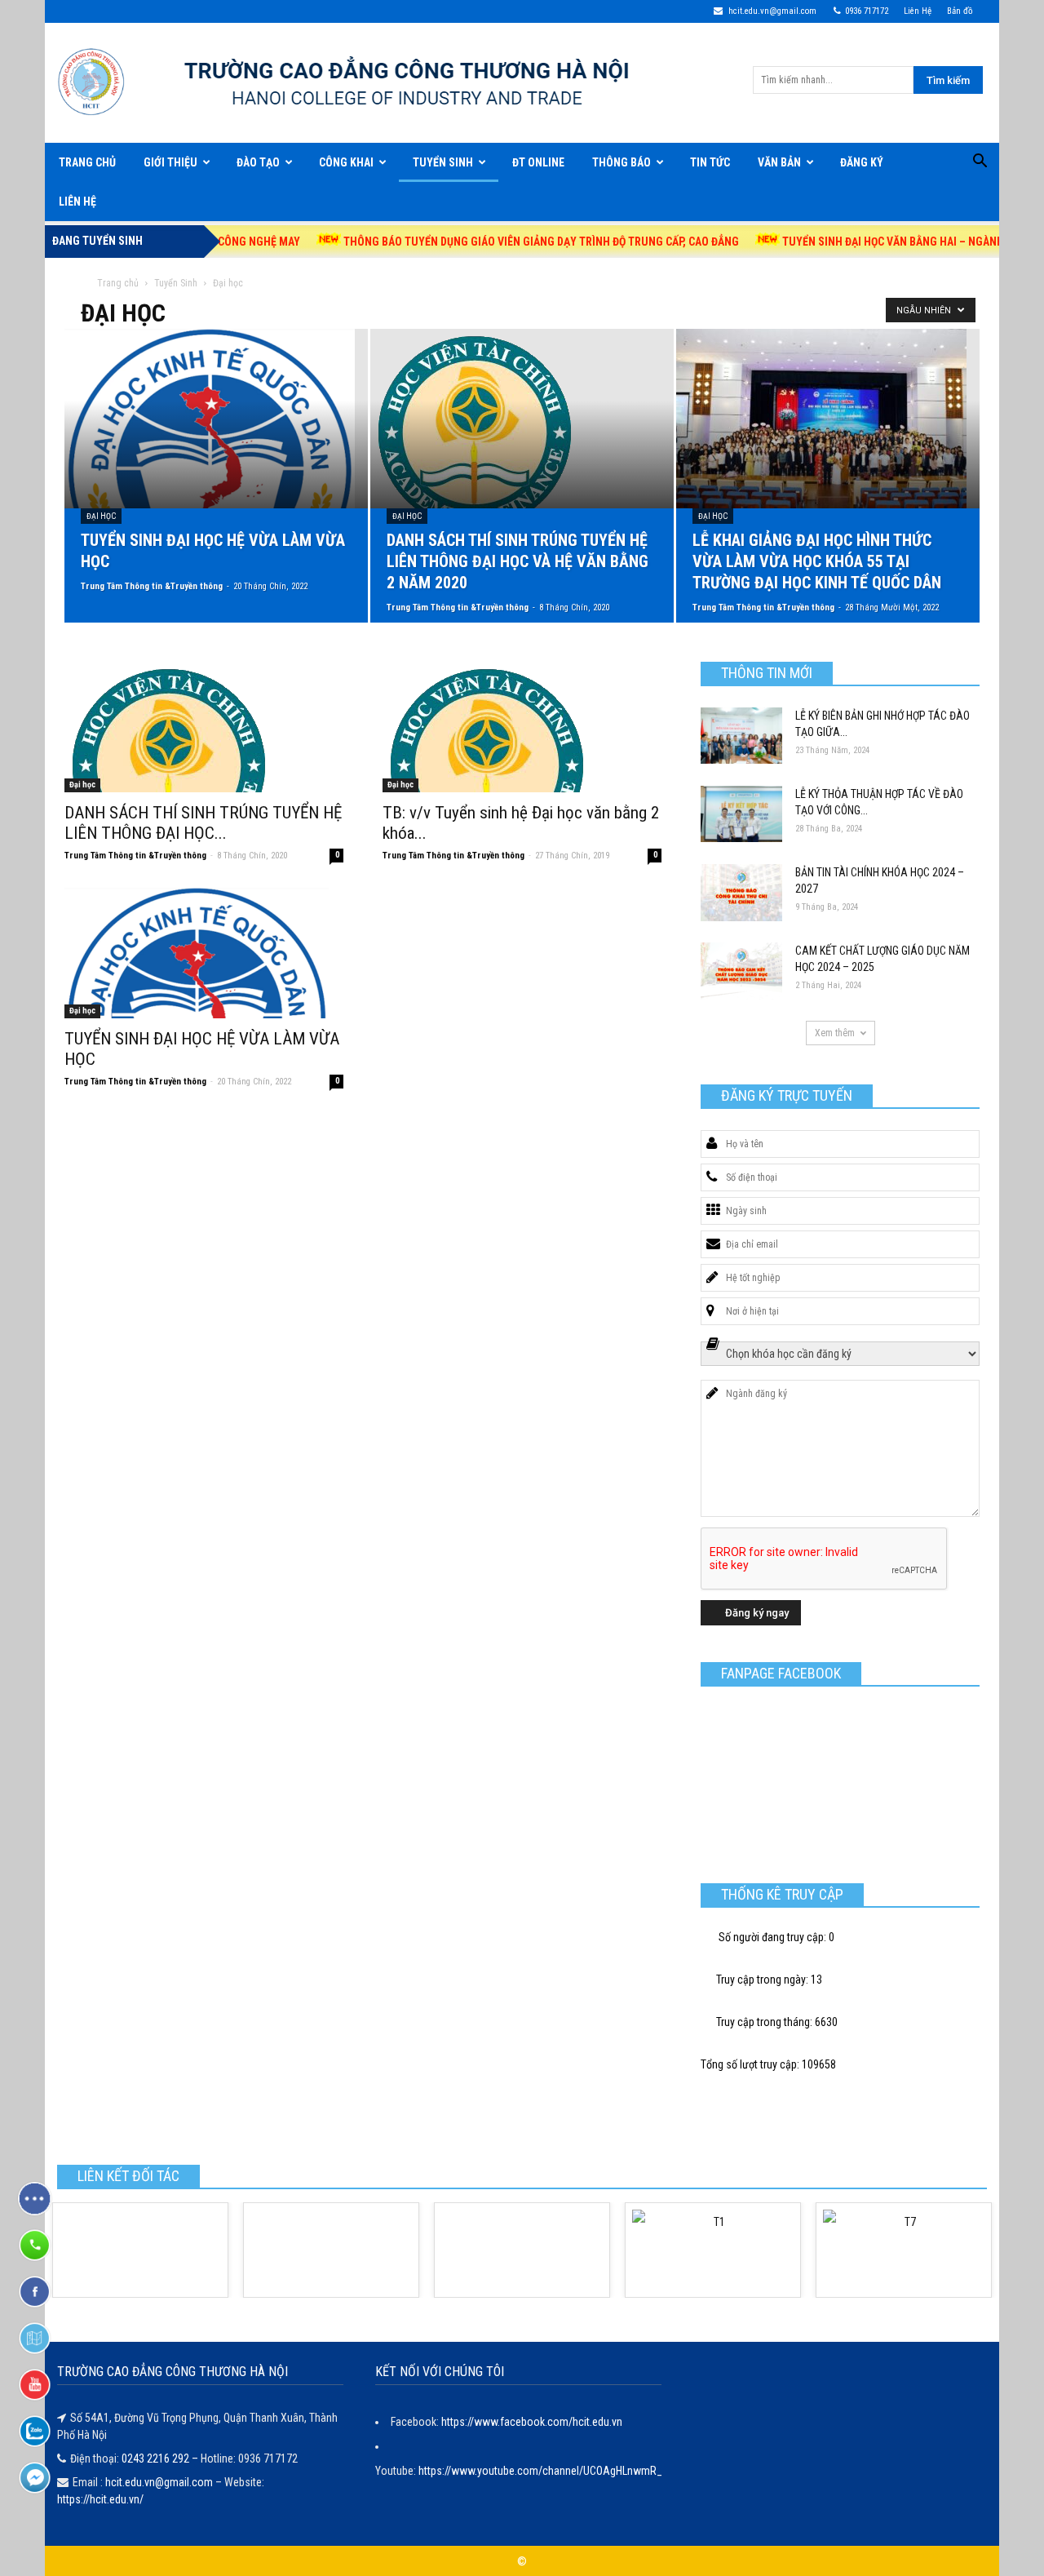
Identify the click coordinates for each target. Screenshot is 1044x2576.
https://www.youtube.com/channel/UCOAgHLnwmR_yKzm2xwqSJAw (579, 2471)
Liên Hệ (918, 11)
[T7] (904, 2250)
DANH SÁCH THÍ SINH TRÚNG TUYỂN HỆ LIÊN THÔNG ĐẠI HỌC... (203, 823)
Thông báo (622, 162)
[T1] (713, 2250)
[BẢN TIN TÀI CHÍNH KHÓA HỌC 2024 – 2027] (741, 893)
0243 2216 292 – (161, 2459)
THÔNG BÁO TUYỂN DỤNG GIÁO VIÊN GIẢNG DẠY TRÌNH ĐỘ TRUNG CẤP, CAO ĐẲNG (480, 242)
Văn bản (779, 162)
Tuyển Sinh (443, 162)
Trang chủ (118, 283)
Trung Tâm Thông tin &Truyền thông (152, 586)
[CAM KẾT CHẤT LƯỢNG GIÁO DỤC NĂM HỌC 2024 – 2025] (741, 971)
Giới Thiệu (170, 162)
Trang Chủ (87, 162)
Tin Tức (710, 162)
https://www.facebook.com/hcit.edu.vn (532, 2422)
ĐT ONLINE (538, 162)
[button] (980, 163)
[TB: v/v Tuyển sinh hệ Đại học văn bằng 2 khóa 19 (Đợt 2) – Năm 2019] (522, 727)
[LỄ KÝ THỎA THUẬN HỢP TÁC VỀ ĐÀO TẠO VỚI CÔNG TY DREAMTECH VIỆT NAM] (741, 814)
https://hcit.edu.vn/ (100, 2499)
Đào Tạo (258, 162)
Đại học (101, 516)
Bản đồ (960, 11)
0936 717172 (867, 11)
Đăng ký (862, 162)
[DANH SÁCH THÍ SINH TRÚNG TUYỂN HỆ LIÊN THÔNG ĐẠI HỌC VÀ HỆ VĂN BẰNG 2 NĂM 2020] (522, 419)
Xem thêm (835, 1033)
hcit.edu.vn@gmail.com (771, 11)
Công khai (346, 162)
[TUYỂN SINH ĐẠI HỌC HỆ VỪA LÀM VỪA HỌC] (216, 419)
